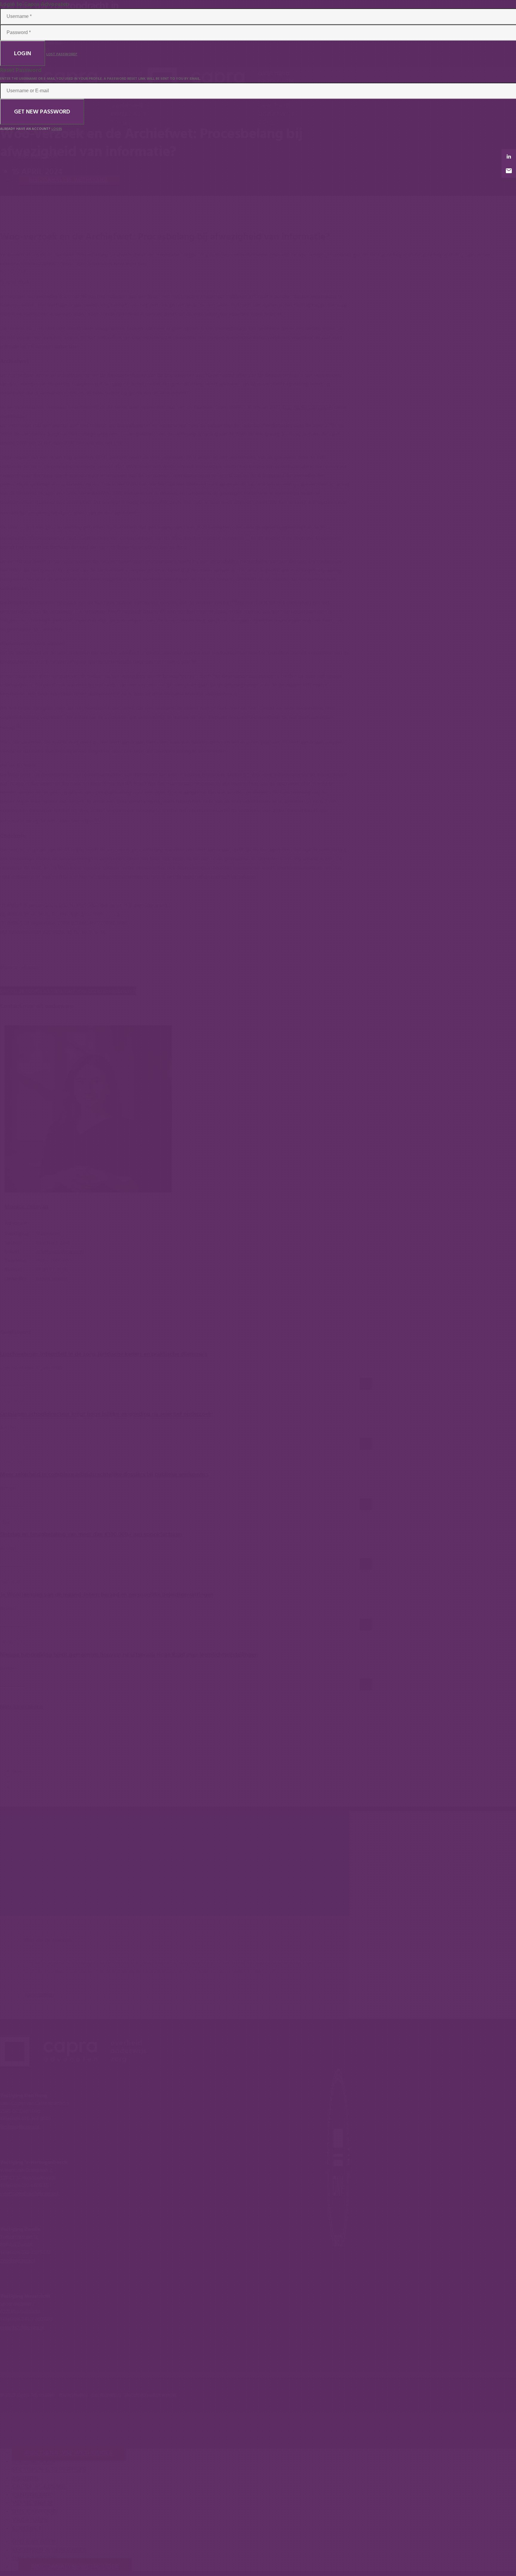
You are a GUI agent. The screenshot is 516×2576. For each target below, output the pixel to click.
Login (23, 53)
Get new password (42, 112)
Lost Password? (62, 54)
